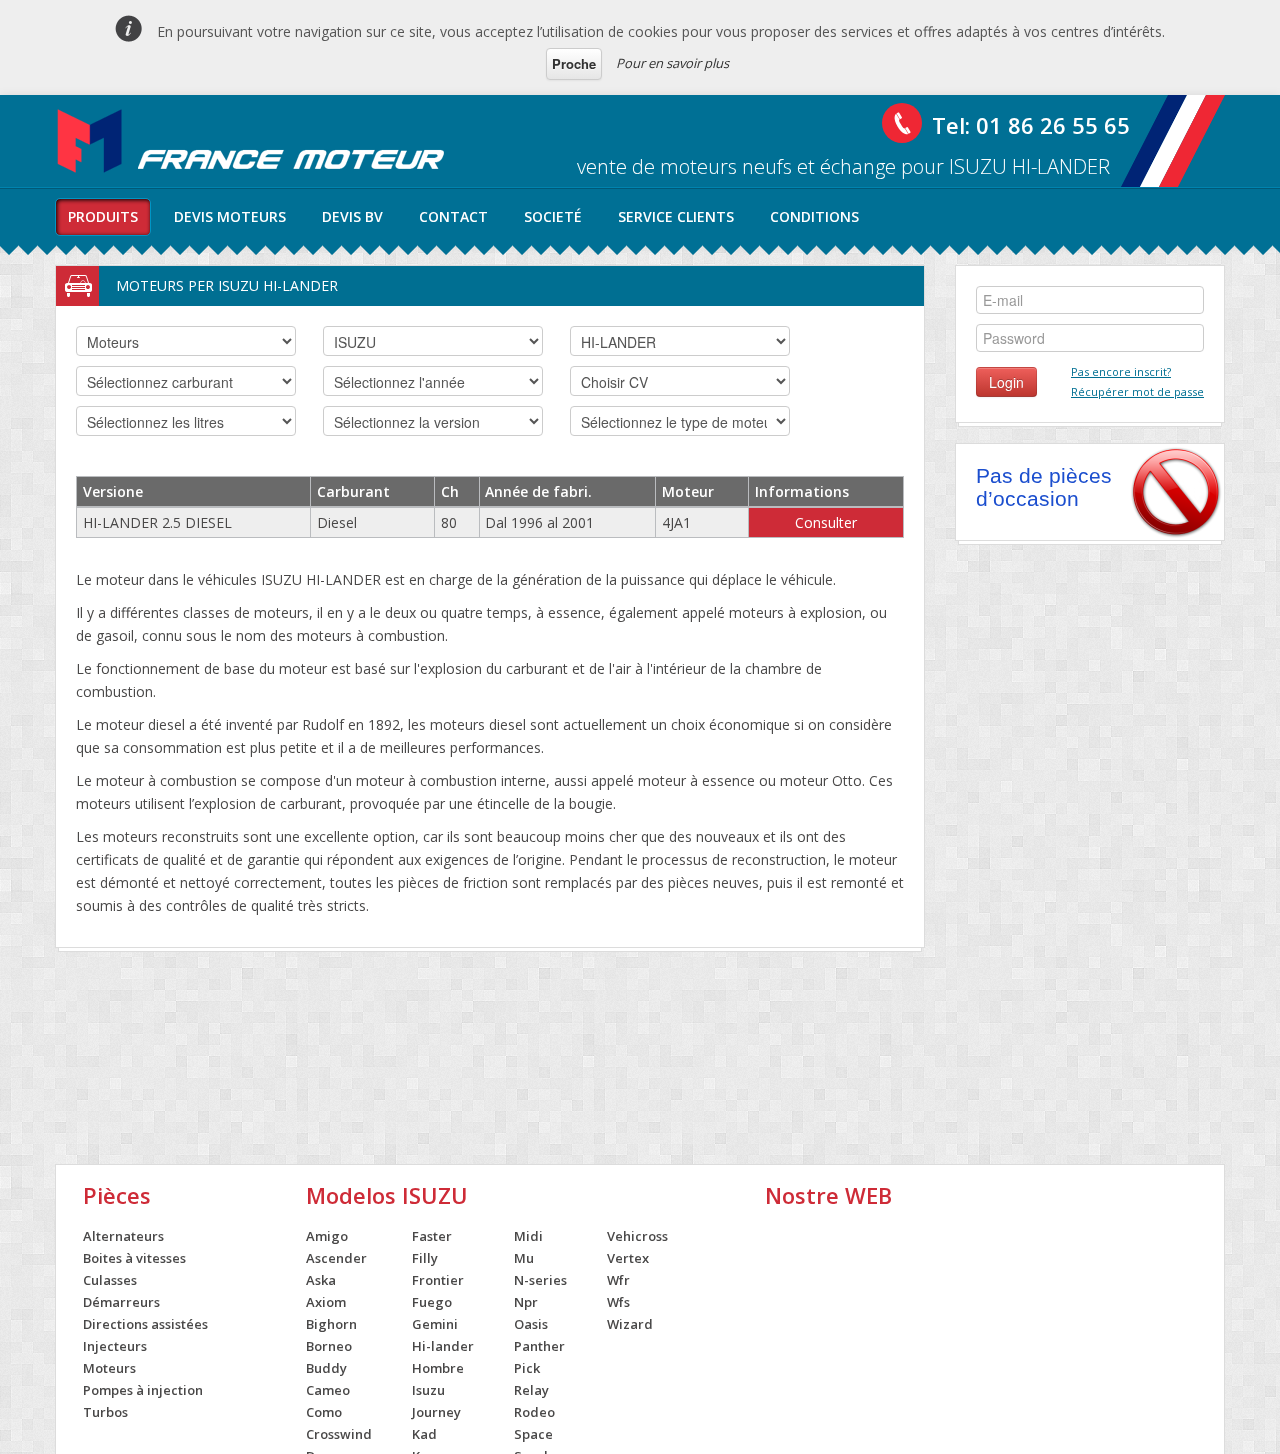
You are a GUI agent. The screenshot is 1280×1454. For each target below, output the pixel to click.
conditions (814, 216)
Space (533, 1434)
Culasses (110, 1280)
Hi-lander (443, 1346)
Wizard (630, 1324)
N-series (540, 1280)
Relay (531, 1390)
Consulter (826, 522)
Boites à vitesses (134, 1258)
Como (324, 1412)
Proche (574, 63)
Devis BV (352, 216)
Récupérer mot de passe (1137, 391)
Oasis (531, 1324)
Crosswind (339, 1434)
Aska (321, 1280)
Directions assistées (145, 1324)
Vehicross (637, 1236)
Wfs (618, 1302)
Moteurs (109, 1368)
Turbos (105, 1412)
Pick (527, 1368)
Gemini (435, 1324)
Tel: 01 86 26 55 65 (1031, 125)
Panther (539, 1346)
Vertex (628, 1258)
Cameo (328, 1390)
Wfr (618, 1280)
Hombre (438, 1368)
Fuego (432, 1302)
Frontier (438, 1280)
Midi (528, 1236)
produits (103, 216)
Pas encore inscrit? (1121, 371)
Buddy (326, 1368)
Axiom (326, 1302)
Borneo (329, 1346)
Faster (432, 1236)
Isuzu (428, 1390)
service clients (676, 216)
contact (453, 216)
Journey (436, 1412)
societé (553, 216)
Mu (524, 1258)
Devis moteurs (230, 216)
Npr (526, 1302)
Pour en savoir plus (672, 63)
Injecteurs (115, 1346)
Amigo (327, 1236)
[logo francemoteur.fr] (253, 141)
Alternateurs (123, 1236)
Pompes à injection (143, 1390)
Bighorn (331, 1324)
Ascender (336, 1258)
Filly (425, 1258)
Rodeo (534, 1412)
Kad (424, 1434)
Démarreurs (121, 1302)
